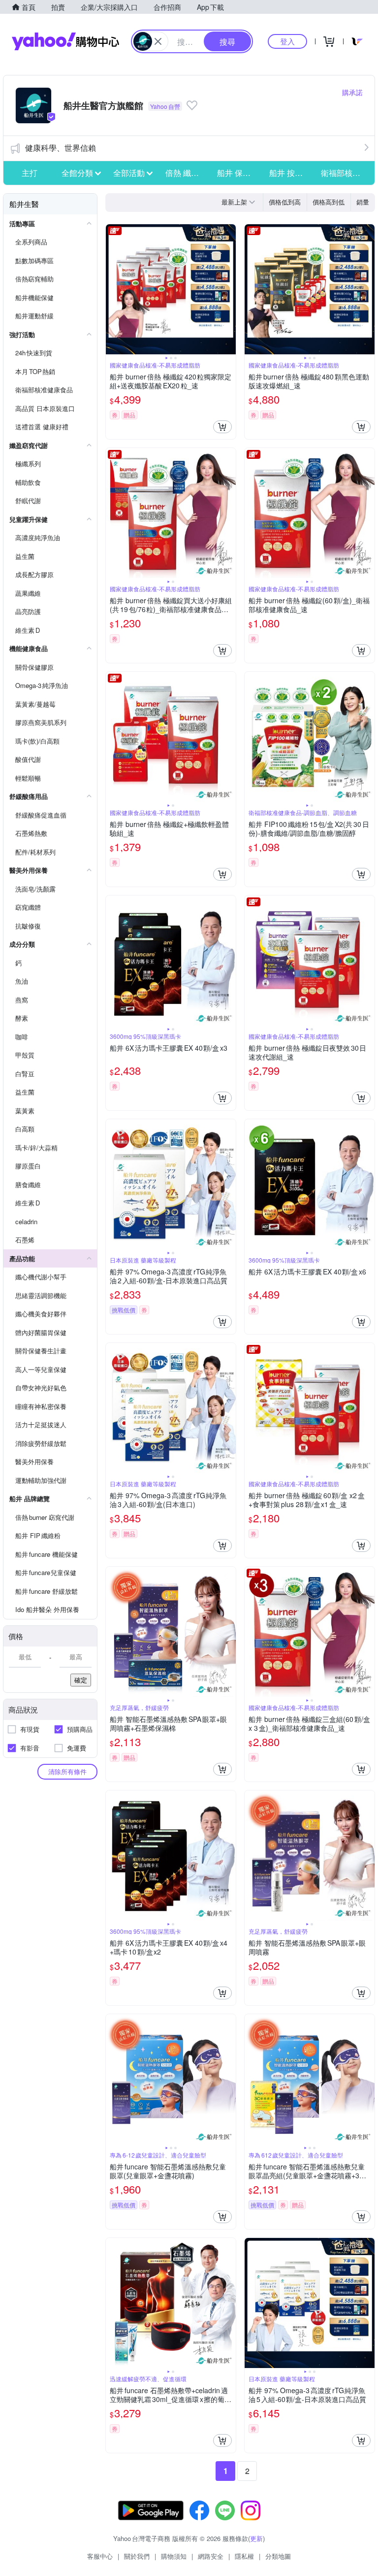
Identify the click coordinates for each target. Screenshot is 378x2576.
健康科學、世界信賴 (61, 148)
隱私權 (244, 2556)
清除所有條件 (67, 1771)
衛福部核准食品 (344, 173)
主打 (30, 173)
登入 (287, 41)
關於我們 (137, 2556)
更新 (256, 2538)
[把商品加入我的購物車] (222, 427)
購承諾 (352, 92)
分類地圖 (278, 2556)
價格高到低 (329, 202)
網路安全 (211, 2556)
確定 (81, 1680)
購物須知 (174, 2556)
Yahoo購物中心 (65, 41)
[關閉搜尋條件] (158, 41)
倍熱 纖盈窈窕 (189, 173)
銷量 (363, 202)
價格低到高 (285, 202)
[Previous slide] (112, 289)
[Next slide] (229, 289)
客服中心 (100, 2556)
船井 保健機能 (240, 173)
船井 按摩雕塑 (292, 173)
